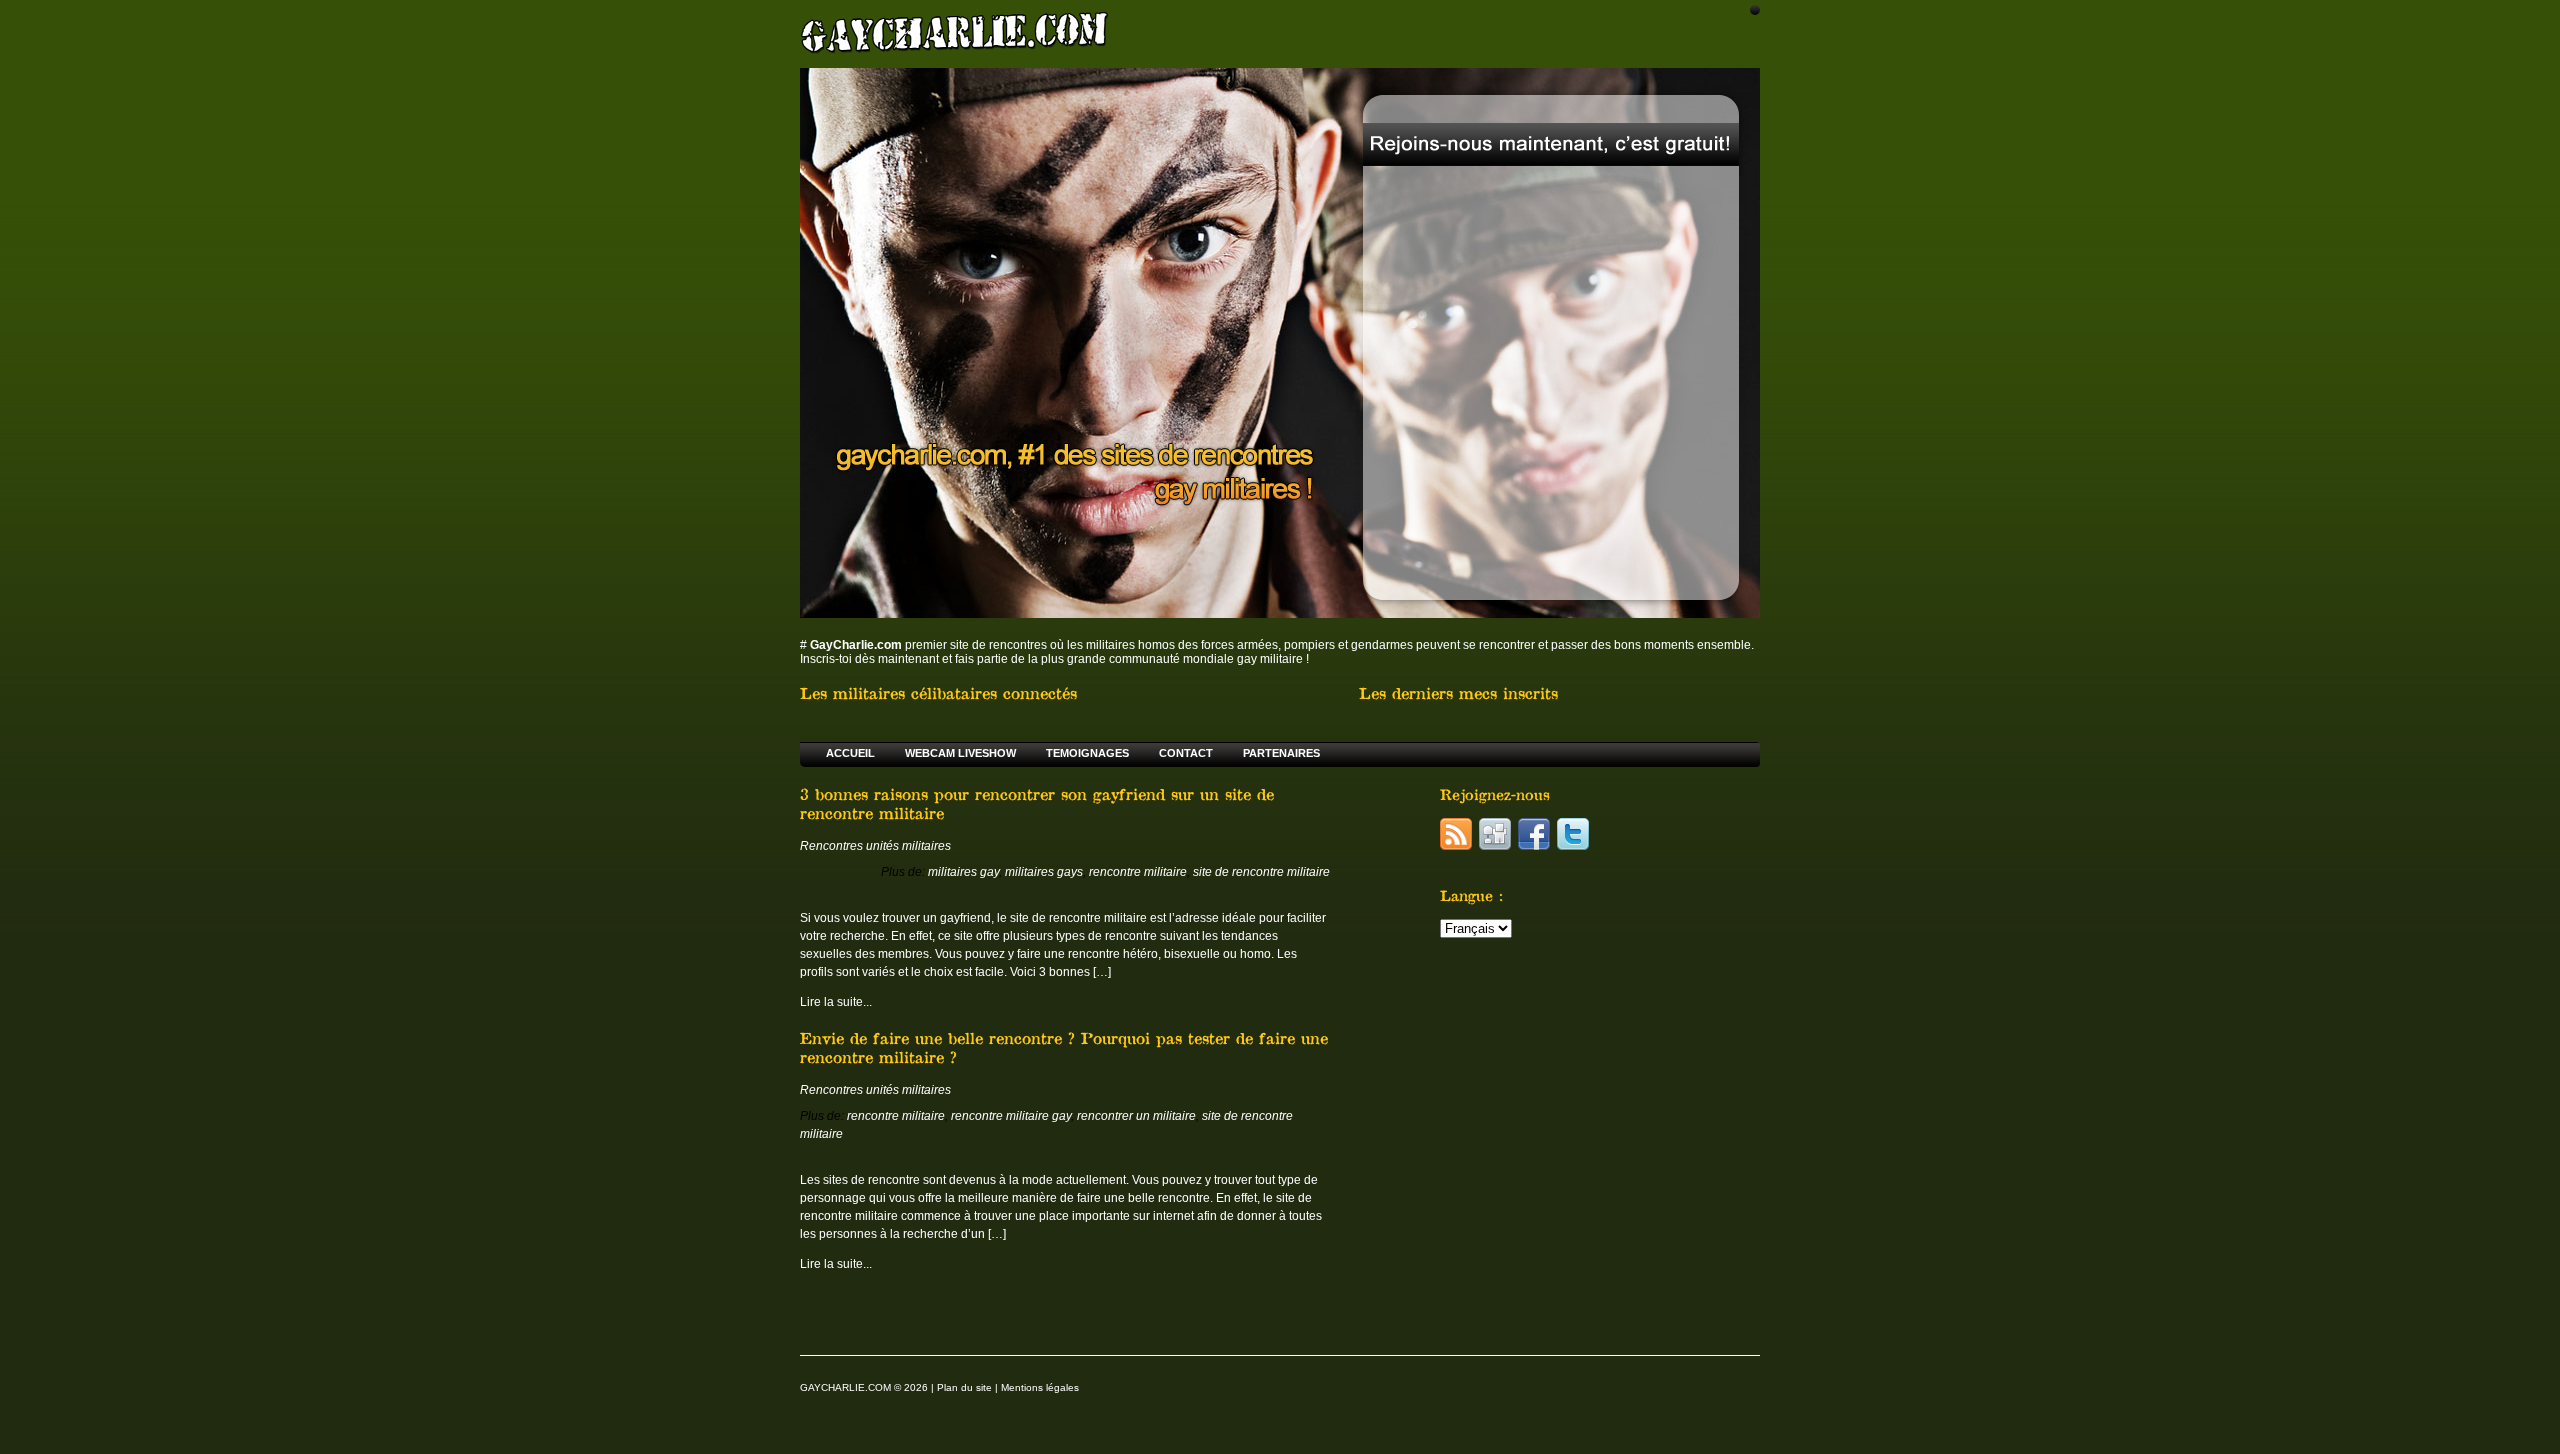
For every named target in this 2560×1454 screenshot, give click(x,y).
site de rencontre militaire (1261, 872)
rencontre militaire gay (1011, 1116)
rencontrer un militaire (1136, 1116)
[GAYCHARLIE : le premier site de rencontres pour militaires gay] (955, 31)
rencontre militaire (1138, 872)
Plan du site (964, 1387)
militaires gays (1044, 872)
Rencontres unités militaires (875, 846)
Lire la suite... (836, 1002)
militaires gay (963, 872)
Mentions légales (1040, 1387)
